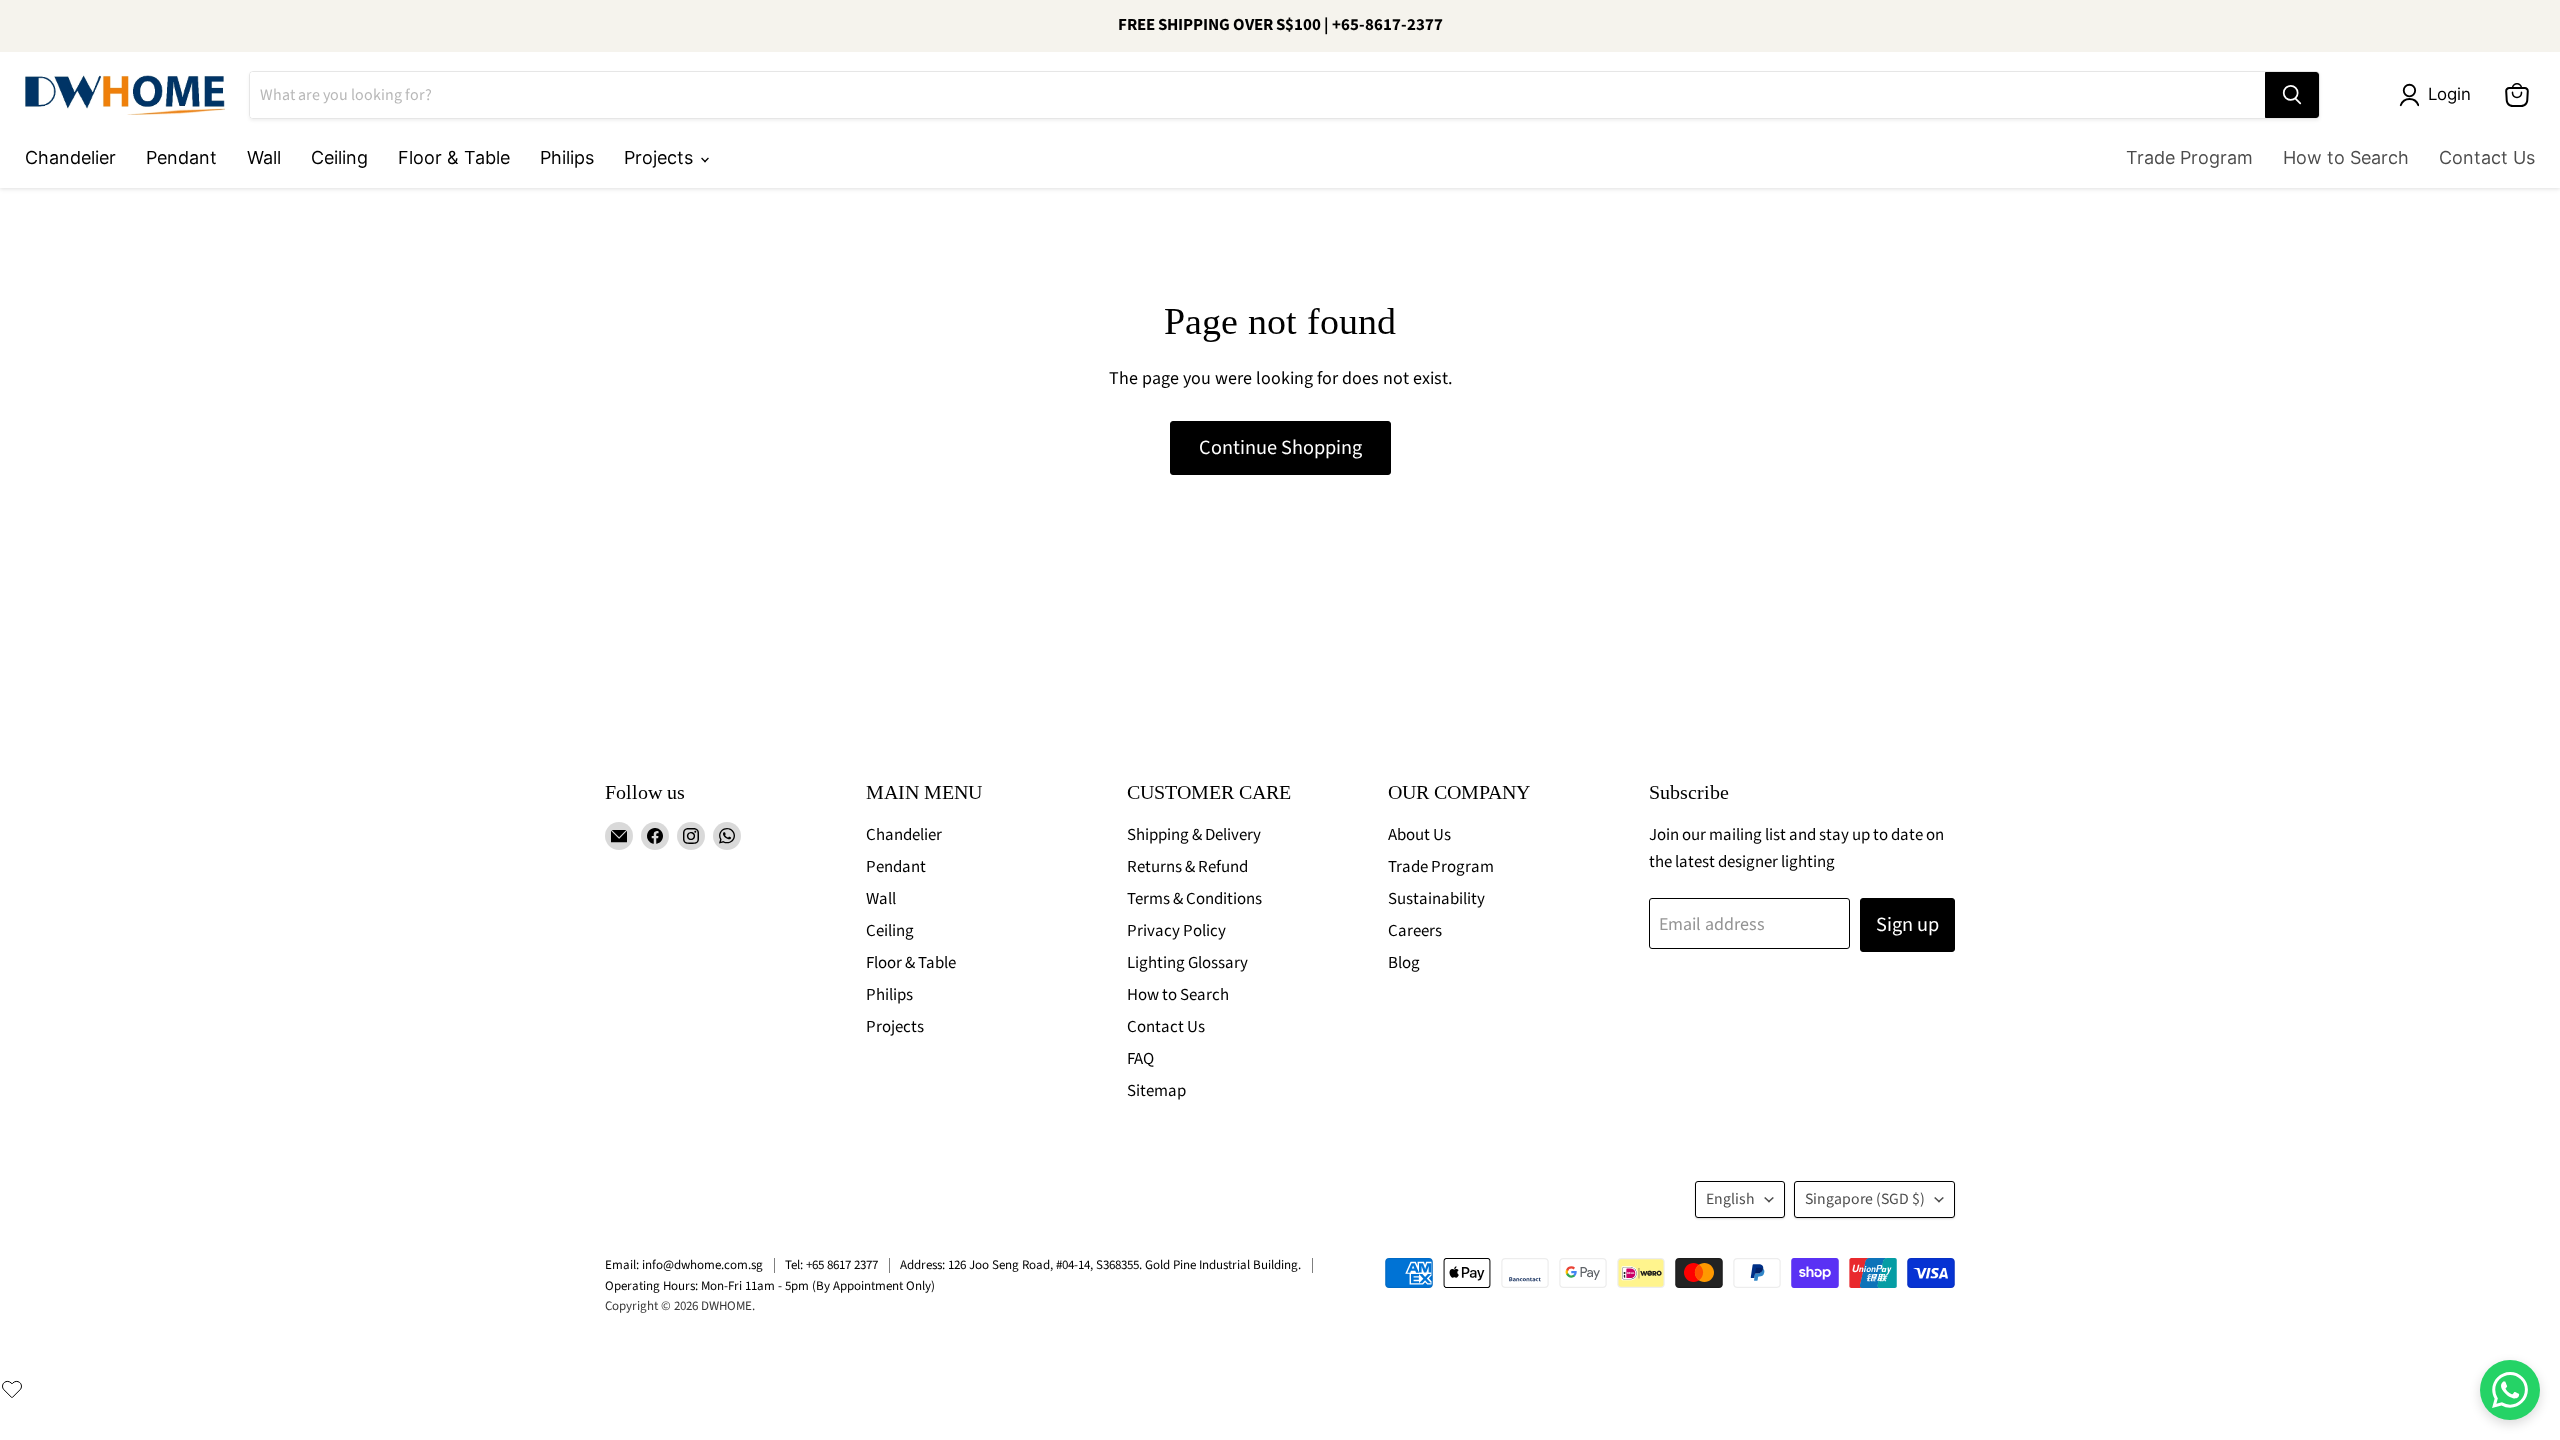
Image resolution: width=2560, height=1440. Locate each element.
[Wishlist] (12, 1389)
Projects (661, 157)
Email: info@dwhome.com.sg (684, 1265)
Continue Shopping (1280, 447)
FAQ (1140, 1059)
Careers (1415, 931)
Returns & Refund (1187, 867)
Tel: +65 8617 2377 (831, 1265)
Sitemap (1156, 1091)
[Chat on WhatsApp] (2510, 1390)
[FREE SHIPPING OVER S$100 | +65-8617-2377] (1280, 26)
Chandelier (70, 157)
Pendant (181, 157)
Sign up (1907, 924)
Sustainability (1436, 899)
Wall (264, 157)
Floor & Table (454, 157)
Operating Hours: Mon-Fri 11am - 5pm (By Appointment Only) (770, 1286)
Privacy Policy (1176, 931)
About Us (1419, 835)
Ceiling (339, 157)
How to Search (2346, 157)
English (1730, 1199)
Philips (567, 157)
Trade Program (2189, 157)
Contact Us (2487, 157)
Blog (1404, 963)
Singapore (1865, 1199)
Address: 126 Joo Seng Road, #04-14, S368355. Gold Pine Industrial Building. (1100, 1265)
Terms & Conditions (1194, 899)
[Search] (2292, 95)
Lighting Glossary (1187, 963)
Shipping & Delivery (1194, 835)
